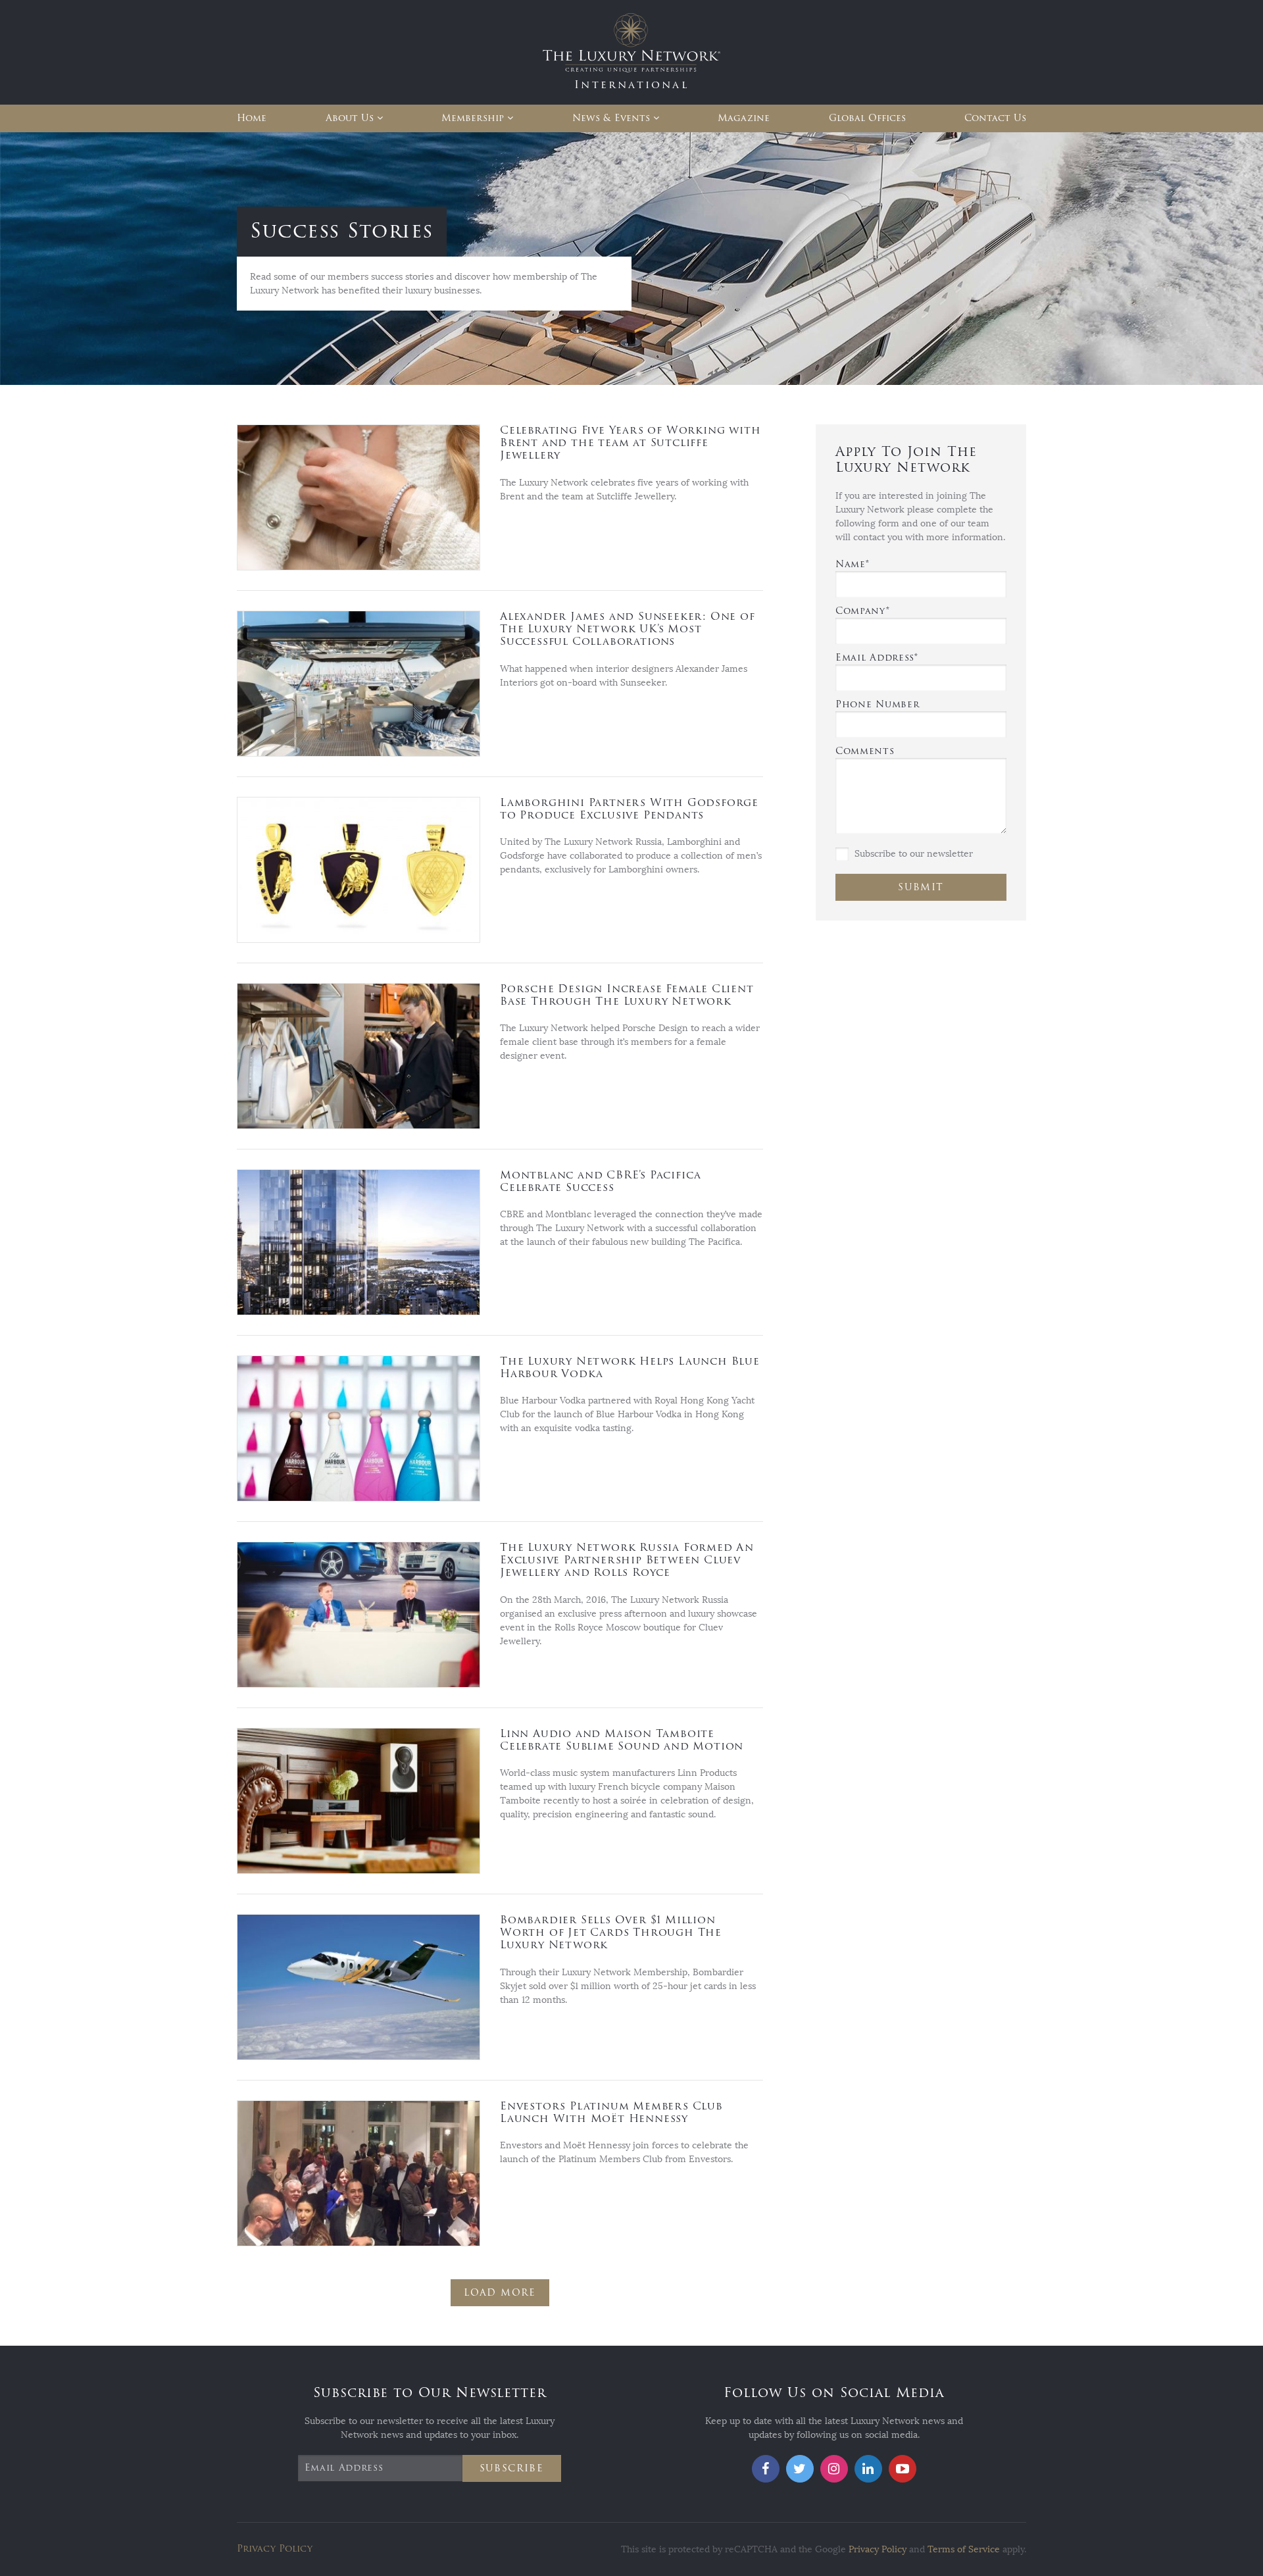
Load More (500, 2293)
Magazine (744, 118)
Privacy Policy (275, 2549)
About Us (350, 118)
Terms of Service (964, 2549)
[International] (631, 52)
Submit (921, 887)
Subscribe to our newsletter (912, 854)
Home (252, 118)
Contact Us (995, 118)
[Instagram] (834, 2469)
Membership (473, 118)
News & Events (611, 118)
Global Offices (867, 118)
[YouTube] (903, 2469)
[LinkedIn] (868, 2469)
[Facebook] (766, 2469)
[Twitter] (800, 2469)
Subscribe (512, 2468)
